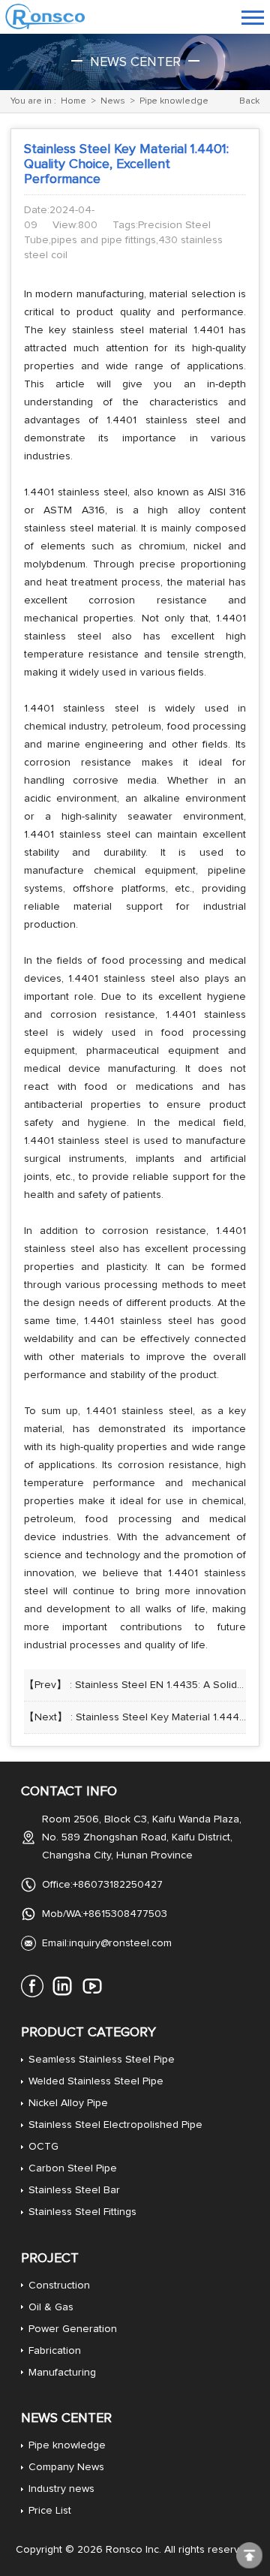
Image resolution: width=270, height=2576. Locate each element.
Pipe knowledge (174, 101)
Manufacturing (62, 2373)
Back (249, 101)
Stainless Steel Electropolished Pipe (115, 2125)
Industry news (61, 2489)
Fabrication (55, 2351)
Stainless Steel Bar (74, 2190)
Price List (50, 2511)
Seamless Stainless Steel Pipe (102, 2060)
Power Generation (73, 2329)
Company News (66, 2467)
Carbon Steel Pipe (73, 2168)
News (113, 101)
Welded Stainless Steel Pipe (96, 2081)
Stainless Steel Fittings (82, 2212)
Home (73, 101)
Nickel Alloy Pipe (68, 2103)
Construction (59, 2286)
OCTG (43, 2147)
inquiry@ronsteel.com (120, 1943)
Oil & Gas (51, 2307)
